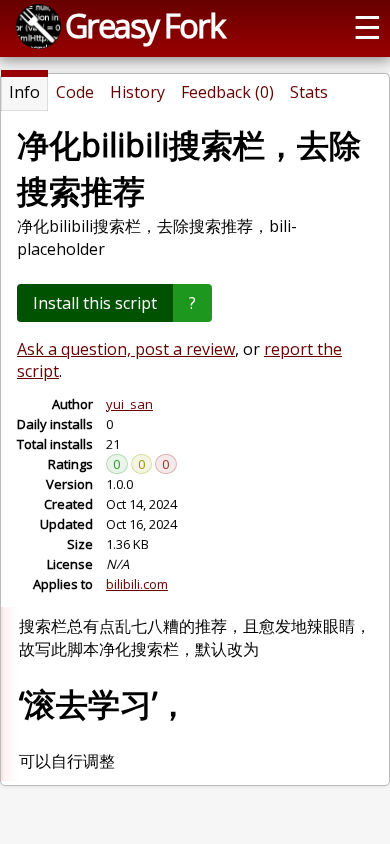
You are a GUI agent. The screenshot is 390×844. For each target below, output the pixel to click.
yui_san (129, 404)
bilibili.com (137, 584)
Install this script (95, 303)
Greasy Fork (144, 25)
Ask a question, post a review (126, 349)
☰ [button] (367, 26)
